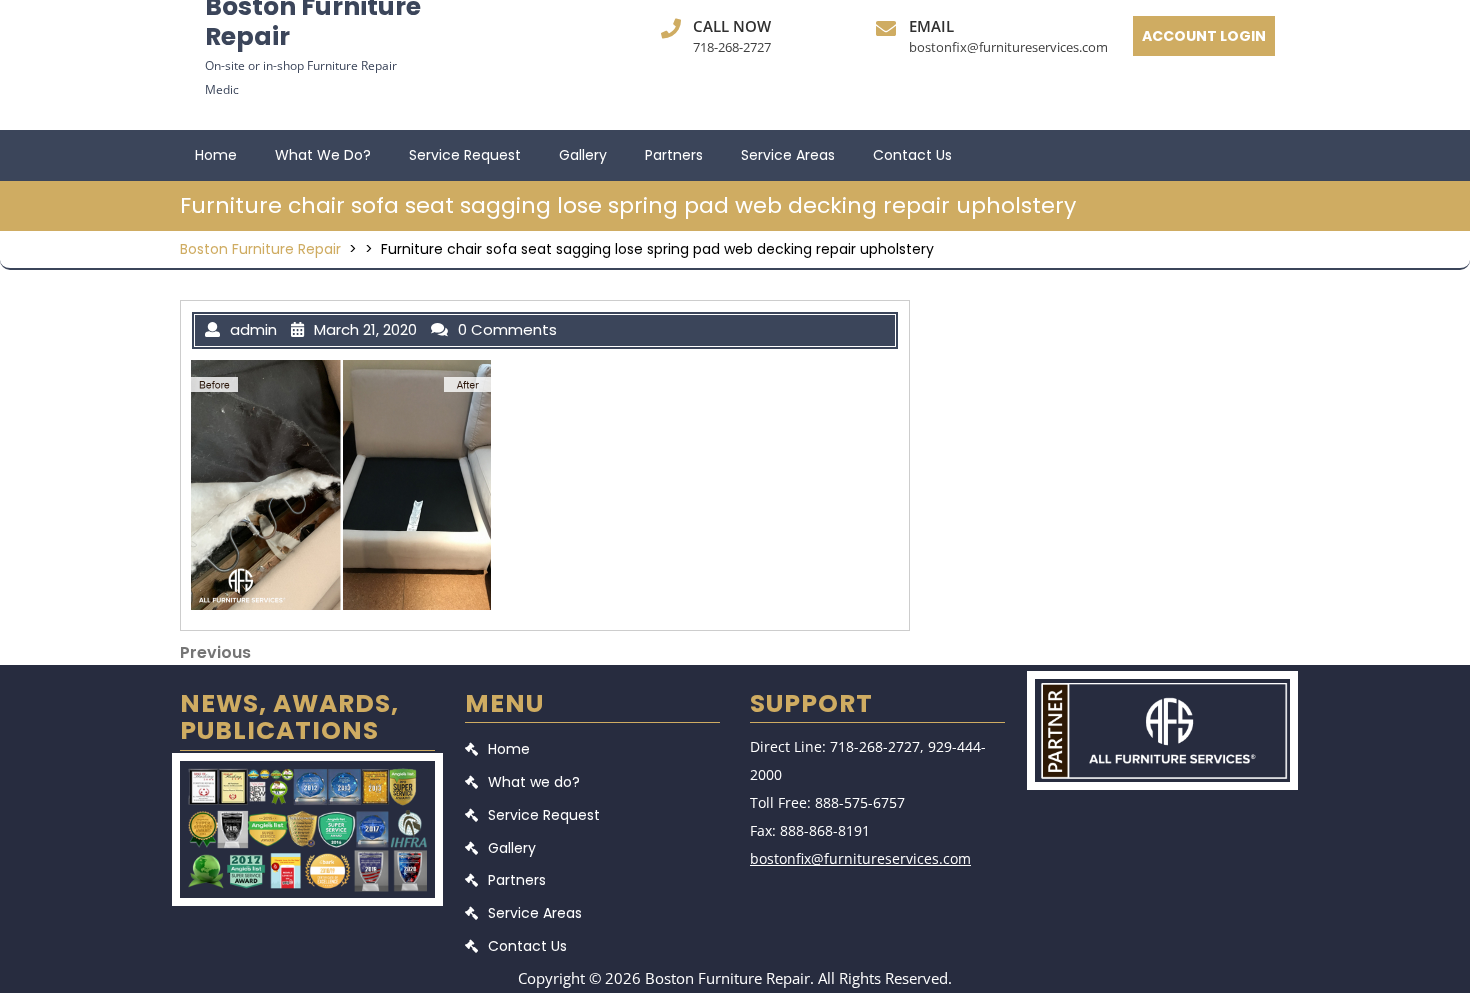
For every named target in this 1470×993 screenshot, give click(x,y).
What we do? (323, 155)
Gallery (583, 155)
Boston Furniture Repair (260, 249)
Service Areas (788, 155)
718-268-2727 (732, 47)
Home (216, 155)
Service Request (465, 155)
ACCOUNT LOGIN (1204, 36)
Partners (674, 155)
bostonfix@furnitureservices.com (1008, 47)
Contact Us (912, 155)
